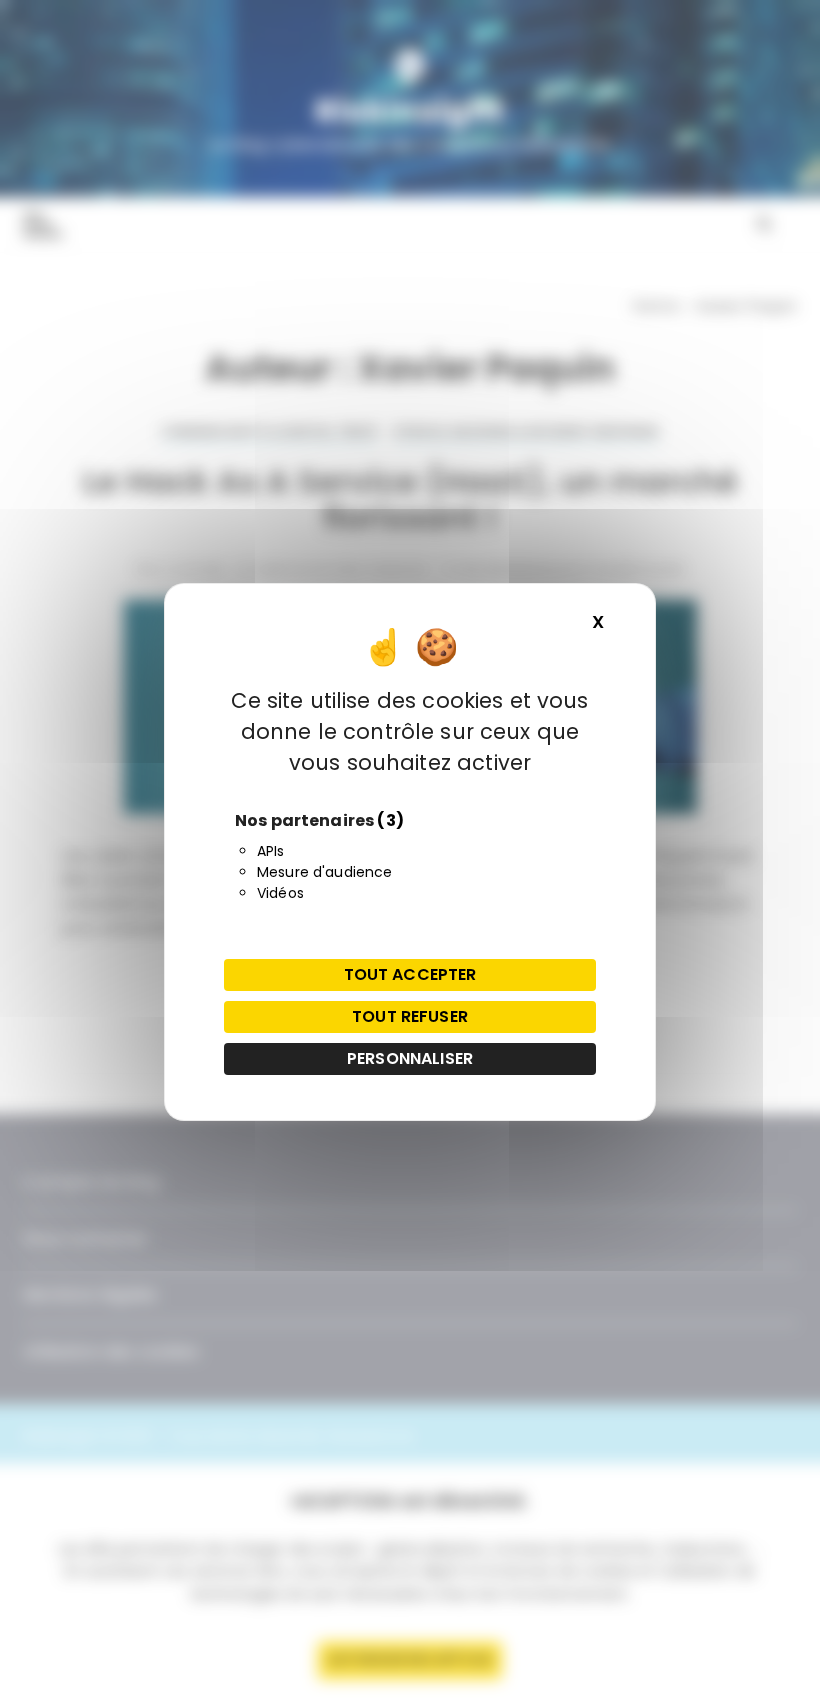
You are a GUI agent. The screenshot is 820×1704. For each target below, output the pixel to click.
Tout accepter (410, 974)
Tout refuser (410, 1016)
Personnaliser (410, 1058)
